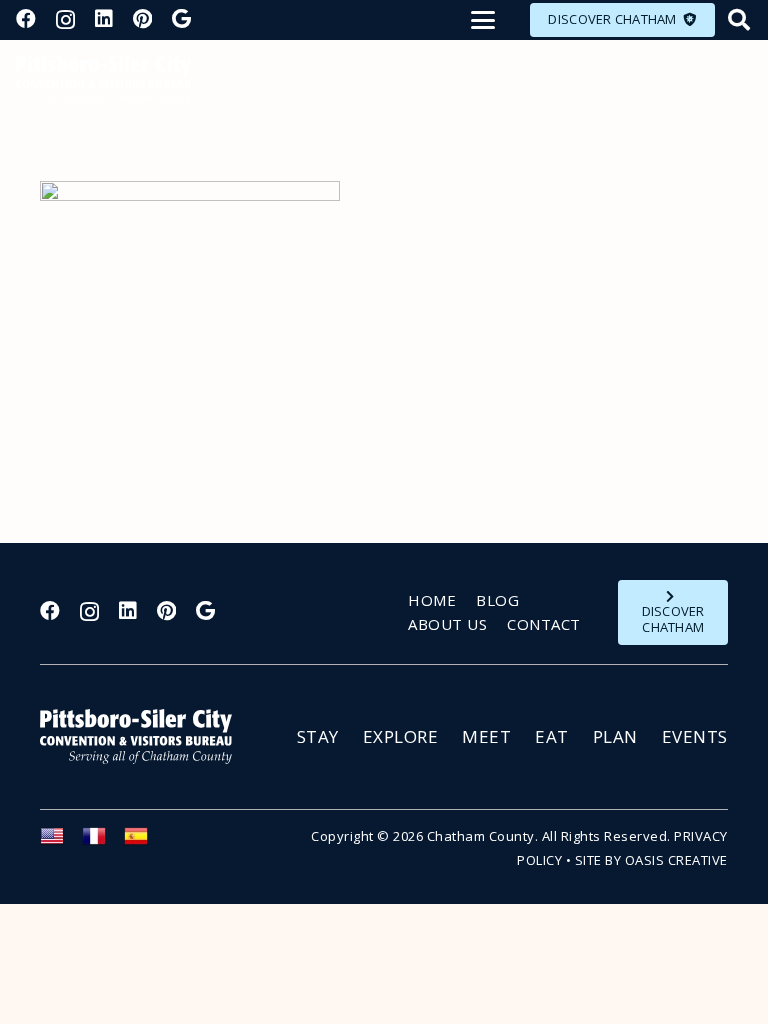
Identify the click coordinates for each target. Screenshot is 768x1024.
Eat (552, 736)
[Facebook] (26, 19)
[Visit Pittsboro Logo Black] (103, 80)
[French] (103, 842)
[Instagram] (65, 20)
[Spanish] (145, 842)
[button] (483, 20)
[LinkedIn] (104, 19)
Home (432, 600)
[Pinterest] (142, 19)
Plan (615, 736)
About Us (447, 624)
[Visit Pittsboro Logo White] (145, 736)
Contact (544, 624)
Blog (497, 600)
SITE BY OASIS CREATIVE (651, 860)
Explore (401, 736)
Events (695, 736)
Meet (486, 736)
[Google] (181, 19)
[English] (61, 842)
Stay (318, 736)
